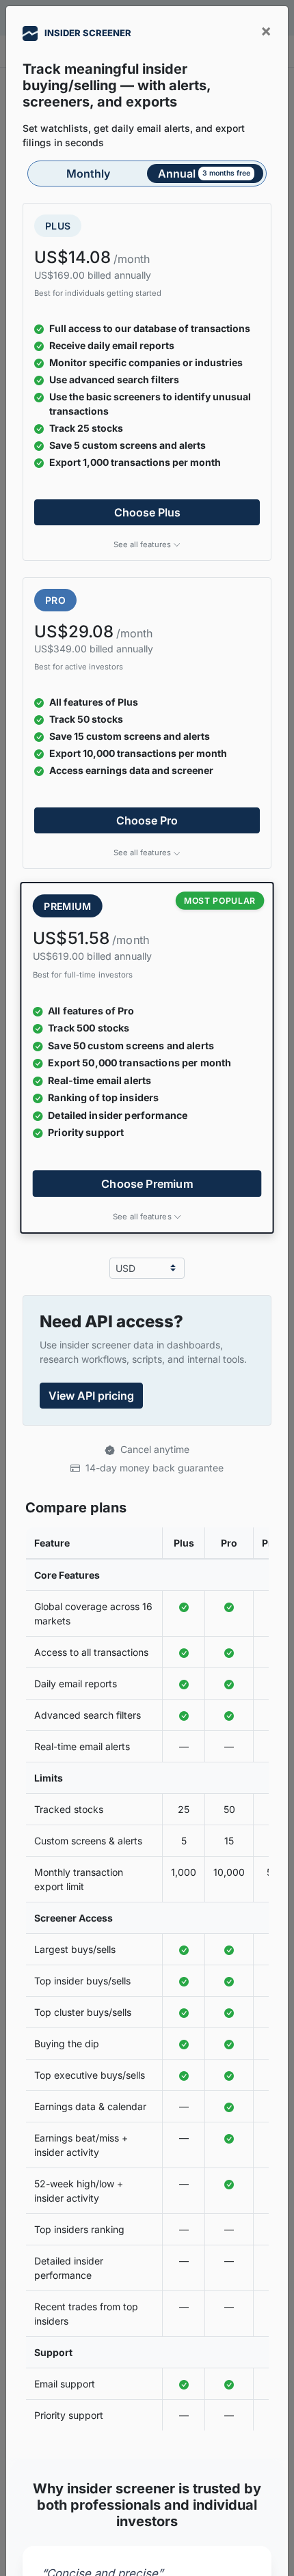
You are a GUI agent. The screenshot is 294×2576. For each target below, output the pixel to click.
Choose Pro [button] (147, 820)
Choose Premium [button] (147, 1183)
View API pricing (91, 1396)
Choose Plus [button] (147, 512)
